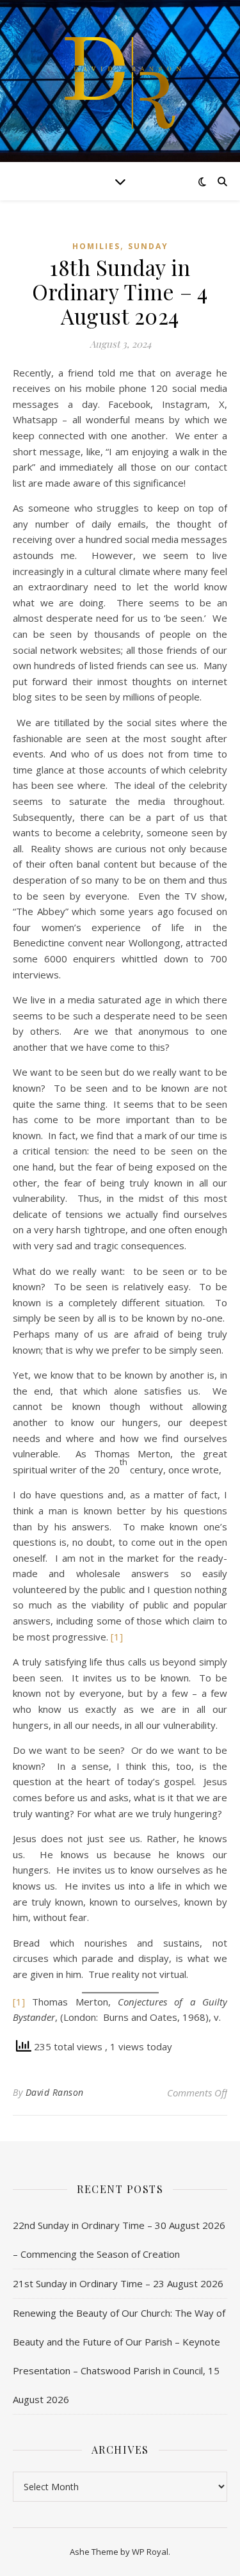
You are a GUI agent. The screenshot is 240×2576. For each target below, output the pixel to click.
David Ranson (55, 2092)
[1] (117, 1637)
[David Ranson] (120, 81)
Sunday (148, 246)
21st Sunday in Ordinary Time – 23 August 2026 (118, 2283)
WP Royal (150, 2552)
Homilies (96, 246)
